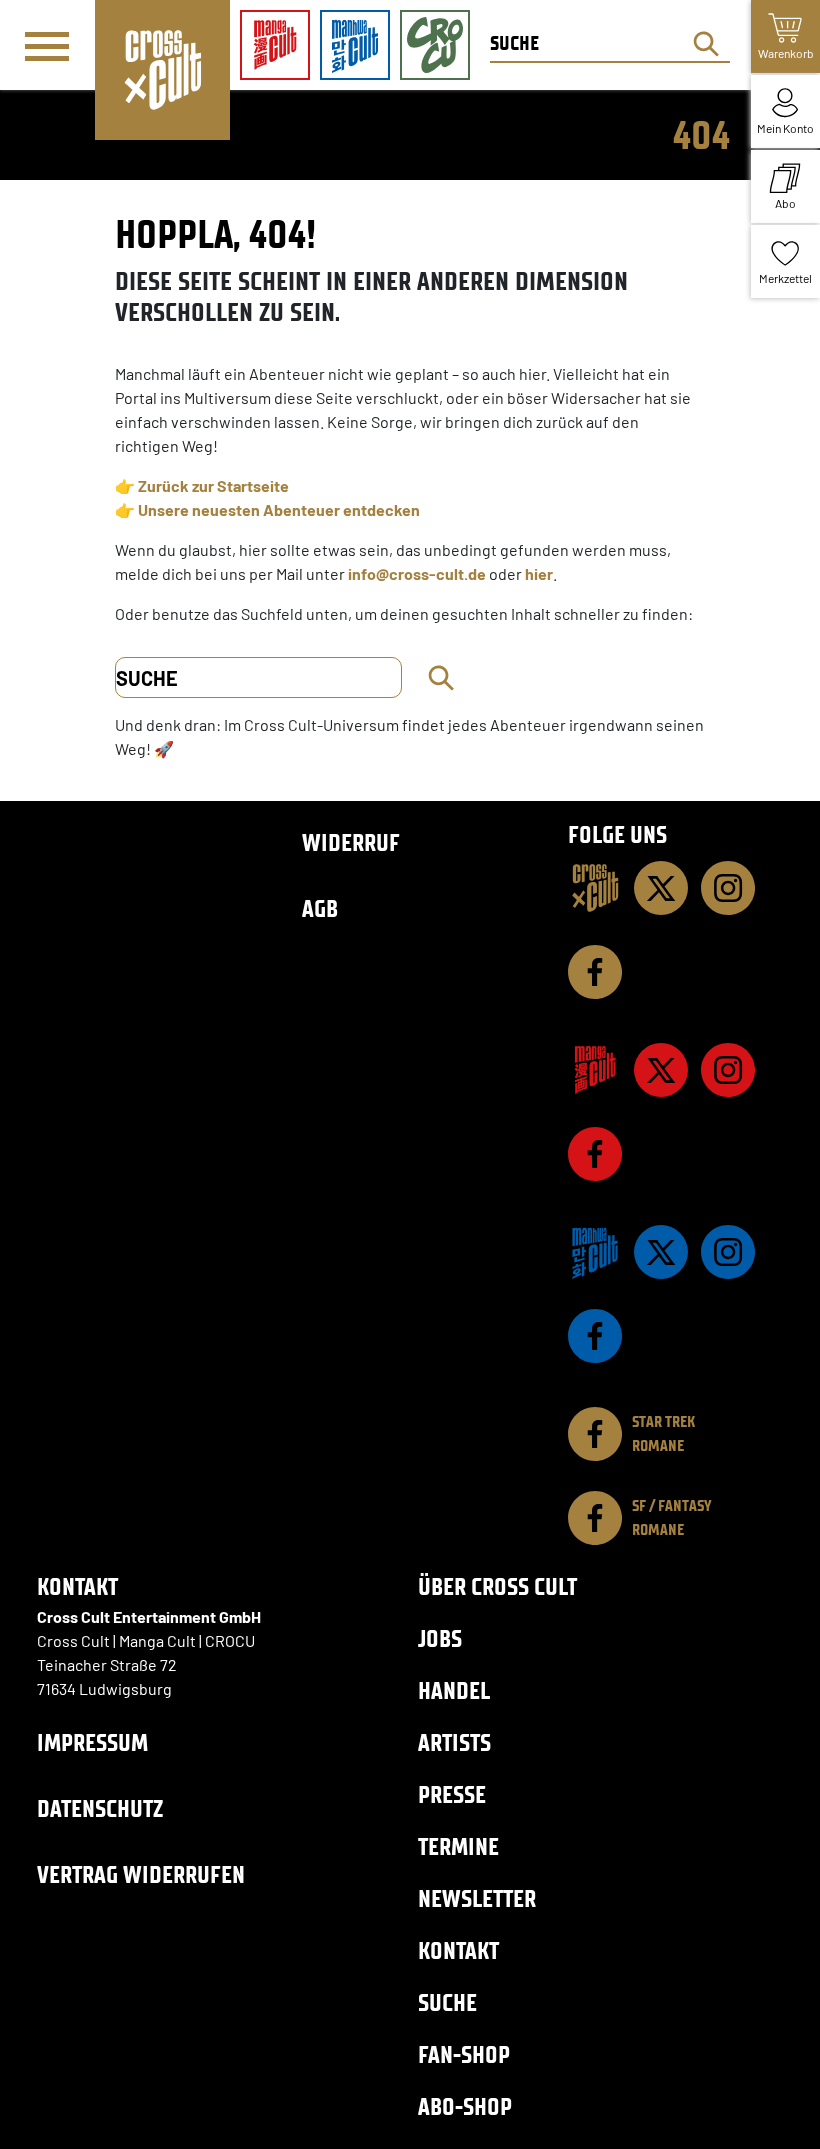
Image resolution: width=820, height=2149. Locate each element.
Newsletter (477, 1898)
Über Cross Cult (497, 1586)
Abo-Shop (465, 2106)
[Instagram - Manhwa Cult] (728, 1252)
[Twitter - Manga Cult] (661, 1070)
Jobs (440, 1638)
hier (539, 573)
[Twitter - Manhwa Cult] (661, 1252)
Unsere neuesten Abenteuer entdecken (279, 509)
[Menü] (47, 46)
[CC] (595, 888)
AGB (320, 908)
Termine (458, 1846)
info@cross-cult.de (417, 573)
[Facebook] (595, 972)
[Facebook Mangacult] (595, 1154)
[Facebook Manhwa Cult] (595, 1336)
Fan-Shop (464, 2054)
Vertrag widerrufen (141, 1874)
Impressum (92, 1742)
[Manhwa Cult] (595, 1252)
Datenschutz (100, 1808)
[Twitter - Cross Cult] (661, 888)
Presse (452, 1794)
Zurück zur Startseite (213, 485)
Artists (454, 1742)
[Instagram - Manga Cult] (728, 1070)
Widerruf (351, 842)
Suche (447, 2002)
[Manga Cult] (595, 1070)
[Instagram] (728, 888)
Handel (454, 1690)
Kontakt (458, 1950)
